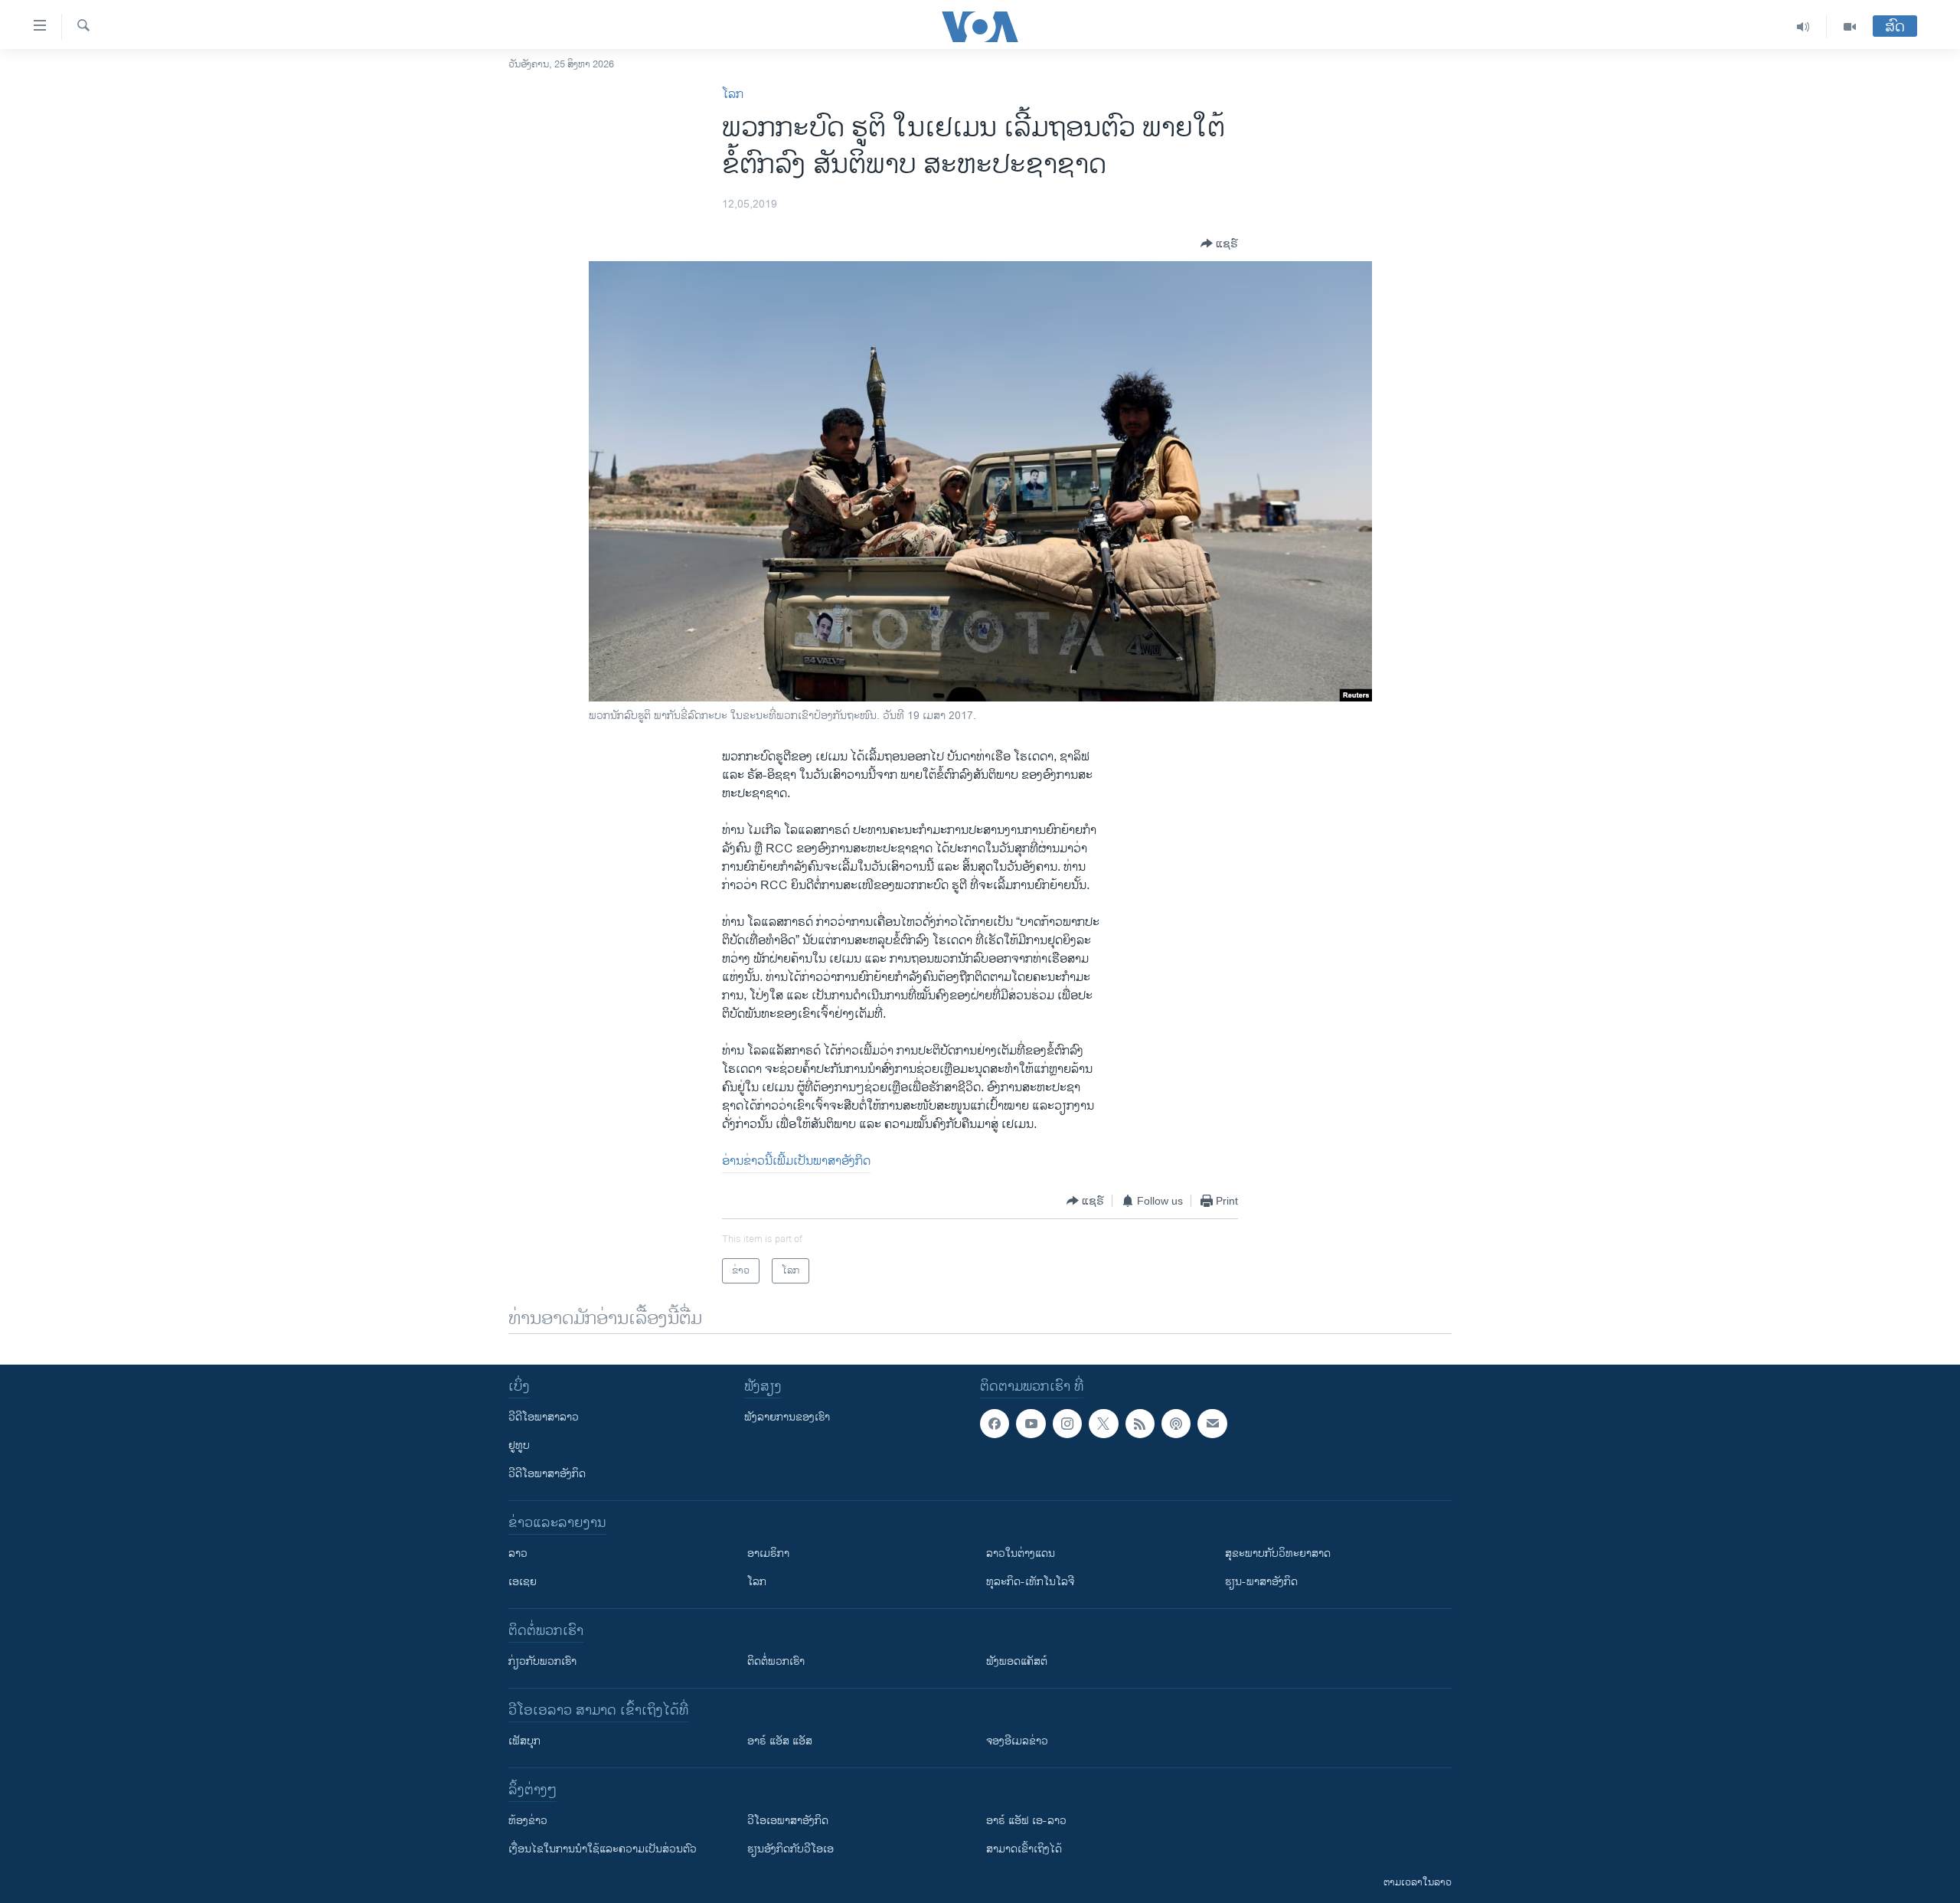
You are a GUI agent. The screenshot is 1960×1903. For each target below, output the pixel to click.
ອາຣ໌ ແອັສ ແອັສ (780, 1741)
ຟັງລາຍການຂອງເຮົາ (787, 1417)
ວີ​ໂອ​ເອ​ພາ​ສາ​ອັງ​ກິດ (788, 1821)
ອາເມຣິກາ (768, 1553)
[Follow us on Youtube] (1031, 1424)
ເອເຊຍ (523, 1582)
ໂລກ (733, 95)
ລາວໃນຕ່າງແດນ (1021, 1553)
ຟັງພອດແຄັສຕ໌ (1017, 1661)
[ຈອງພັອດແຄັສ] (1212, 1424)
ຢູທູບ (519, 1445)
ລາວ (518, 1553)
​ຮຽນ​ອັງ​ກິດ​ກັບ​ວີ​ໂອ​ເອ (791, 1849)
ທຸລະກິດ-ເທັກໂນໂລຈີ (1030, 1582)
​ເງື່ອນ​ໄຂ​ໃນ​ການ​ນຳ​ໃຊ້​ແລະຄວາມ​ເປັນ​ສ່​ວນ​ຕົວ (603, 1849)
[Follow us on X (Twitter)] (1103, 1424)
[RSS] (1140, 1424)
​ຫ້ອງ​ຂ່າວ (528, 1821)
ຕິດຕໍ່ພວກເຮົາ (776, 1661)
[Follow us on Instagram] (1067, 1424)
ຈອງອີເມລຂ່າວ (1017, 1741)
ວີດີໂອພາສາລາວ (544, 1417)
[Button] (1219, 244)
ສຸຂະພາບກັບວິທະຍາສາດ (1278, 1553)
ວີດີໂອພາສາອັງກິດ (547, 1474)
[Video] (1850, 27)
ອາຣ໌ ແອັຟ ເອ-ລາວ (1026, 1821)
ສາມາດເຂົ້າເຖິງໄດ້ (1024, 1849)
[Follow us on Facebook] (995, 1424)
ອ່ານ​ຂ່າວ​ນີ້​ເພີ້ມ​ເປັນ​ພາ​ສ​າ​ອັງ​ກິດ (796, 1161)
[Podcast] (1176, 1424)
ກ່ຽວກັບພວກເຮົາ (542, 1661)
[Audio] (1803, 27)
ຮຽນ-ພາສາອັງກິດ (1261, 1582)
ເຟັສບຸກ (524, 1741)
